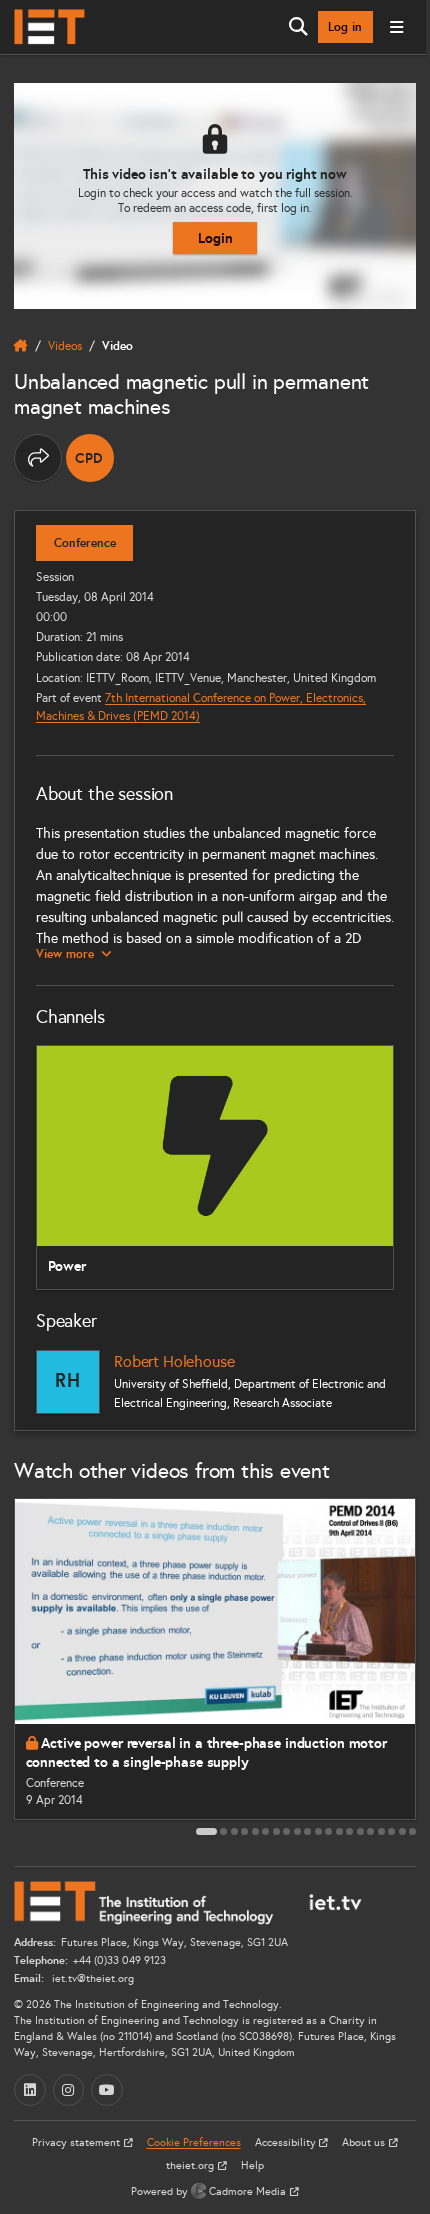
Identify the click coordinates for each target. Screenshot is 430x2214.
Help (252, 2165)
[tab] (206, 1831)
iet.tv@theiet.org (91, 1978)
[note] (90, 458)
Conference (85, 543)
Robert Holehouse (174, 1361)
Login (215, 238)
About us (365, 2142)
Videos (65, 345)
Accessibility (287, 2142)
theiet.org (191, 2165)
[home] (21, 346)
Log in (345, 27)
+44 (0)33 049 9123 (119, 1960)
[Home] (49, 27)
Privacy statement (77, 2142)
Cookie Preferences (194, 2142)
